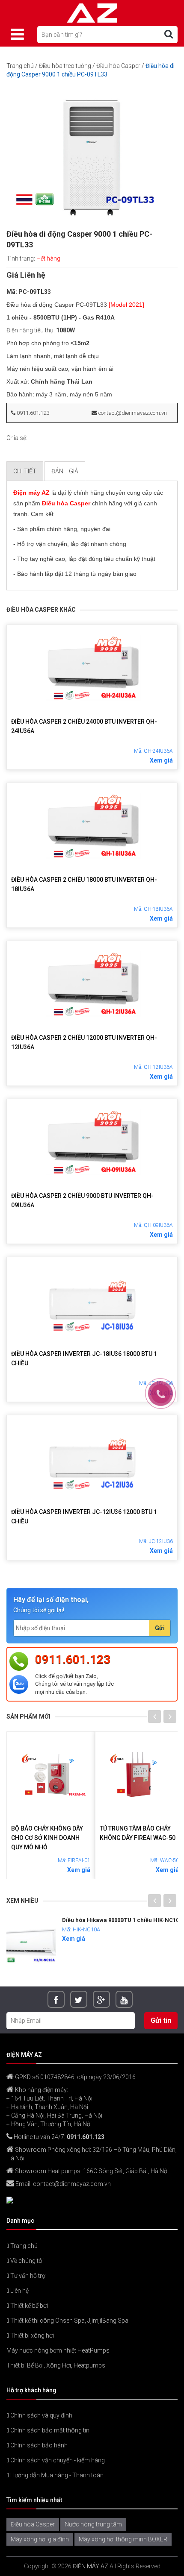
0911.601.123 (32, 413)
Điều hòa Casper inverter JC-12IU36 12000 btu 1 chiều (84, 1517)
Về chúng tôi (26, 2261)
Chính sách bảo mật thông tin (49, 2430)
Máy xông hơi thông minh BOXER (123, 2539)
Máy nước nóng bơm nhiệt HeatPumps (58, 2350)
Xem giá (161, 760)
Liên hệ (19, 2291)
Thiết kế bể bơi (28, 2306)
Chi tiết (25, 471)
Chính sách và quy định (41, 2415)
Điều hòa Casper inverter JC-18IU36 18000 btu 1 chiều (84, 1358)
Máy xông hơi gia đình (40, 2539)
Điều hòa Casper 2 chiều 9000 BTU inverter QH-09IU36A (82, 1200)
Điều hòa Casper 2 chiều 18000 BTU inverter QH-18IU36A (84, 884)
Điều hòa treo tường (65, 66)
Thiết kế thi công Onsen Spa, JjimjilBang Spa (69, 2321)
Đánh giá (65, 471)
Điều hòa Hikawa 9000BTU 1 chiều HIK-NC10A (83, 1920)
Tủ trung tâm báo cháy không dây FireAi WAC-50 (118, 1833)
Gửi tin (161, 2020)
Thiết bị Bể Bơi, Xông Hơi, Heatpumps (56, 2365)
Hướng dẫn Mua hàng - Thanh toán (56, 2475)
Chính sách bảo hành (38, 2445)
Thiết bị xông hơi (31, 2335)
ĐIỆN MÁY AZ (91, 2566)
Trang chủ (20, 66)
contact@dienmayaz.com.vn (132, 413)
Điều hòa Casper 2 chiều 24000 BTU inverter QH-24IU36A (84, 726)
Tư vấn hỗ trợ (27, 2276)
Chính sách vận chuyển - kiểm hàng (57, 2460)
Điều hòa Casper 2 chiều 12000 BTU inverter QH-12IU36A (84, 1042)
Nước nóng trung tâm (93, 2524)
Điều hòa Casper (118, 66)
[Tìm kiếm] (169, 34)
